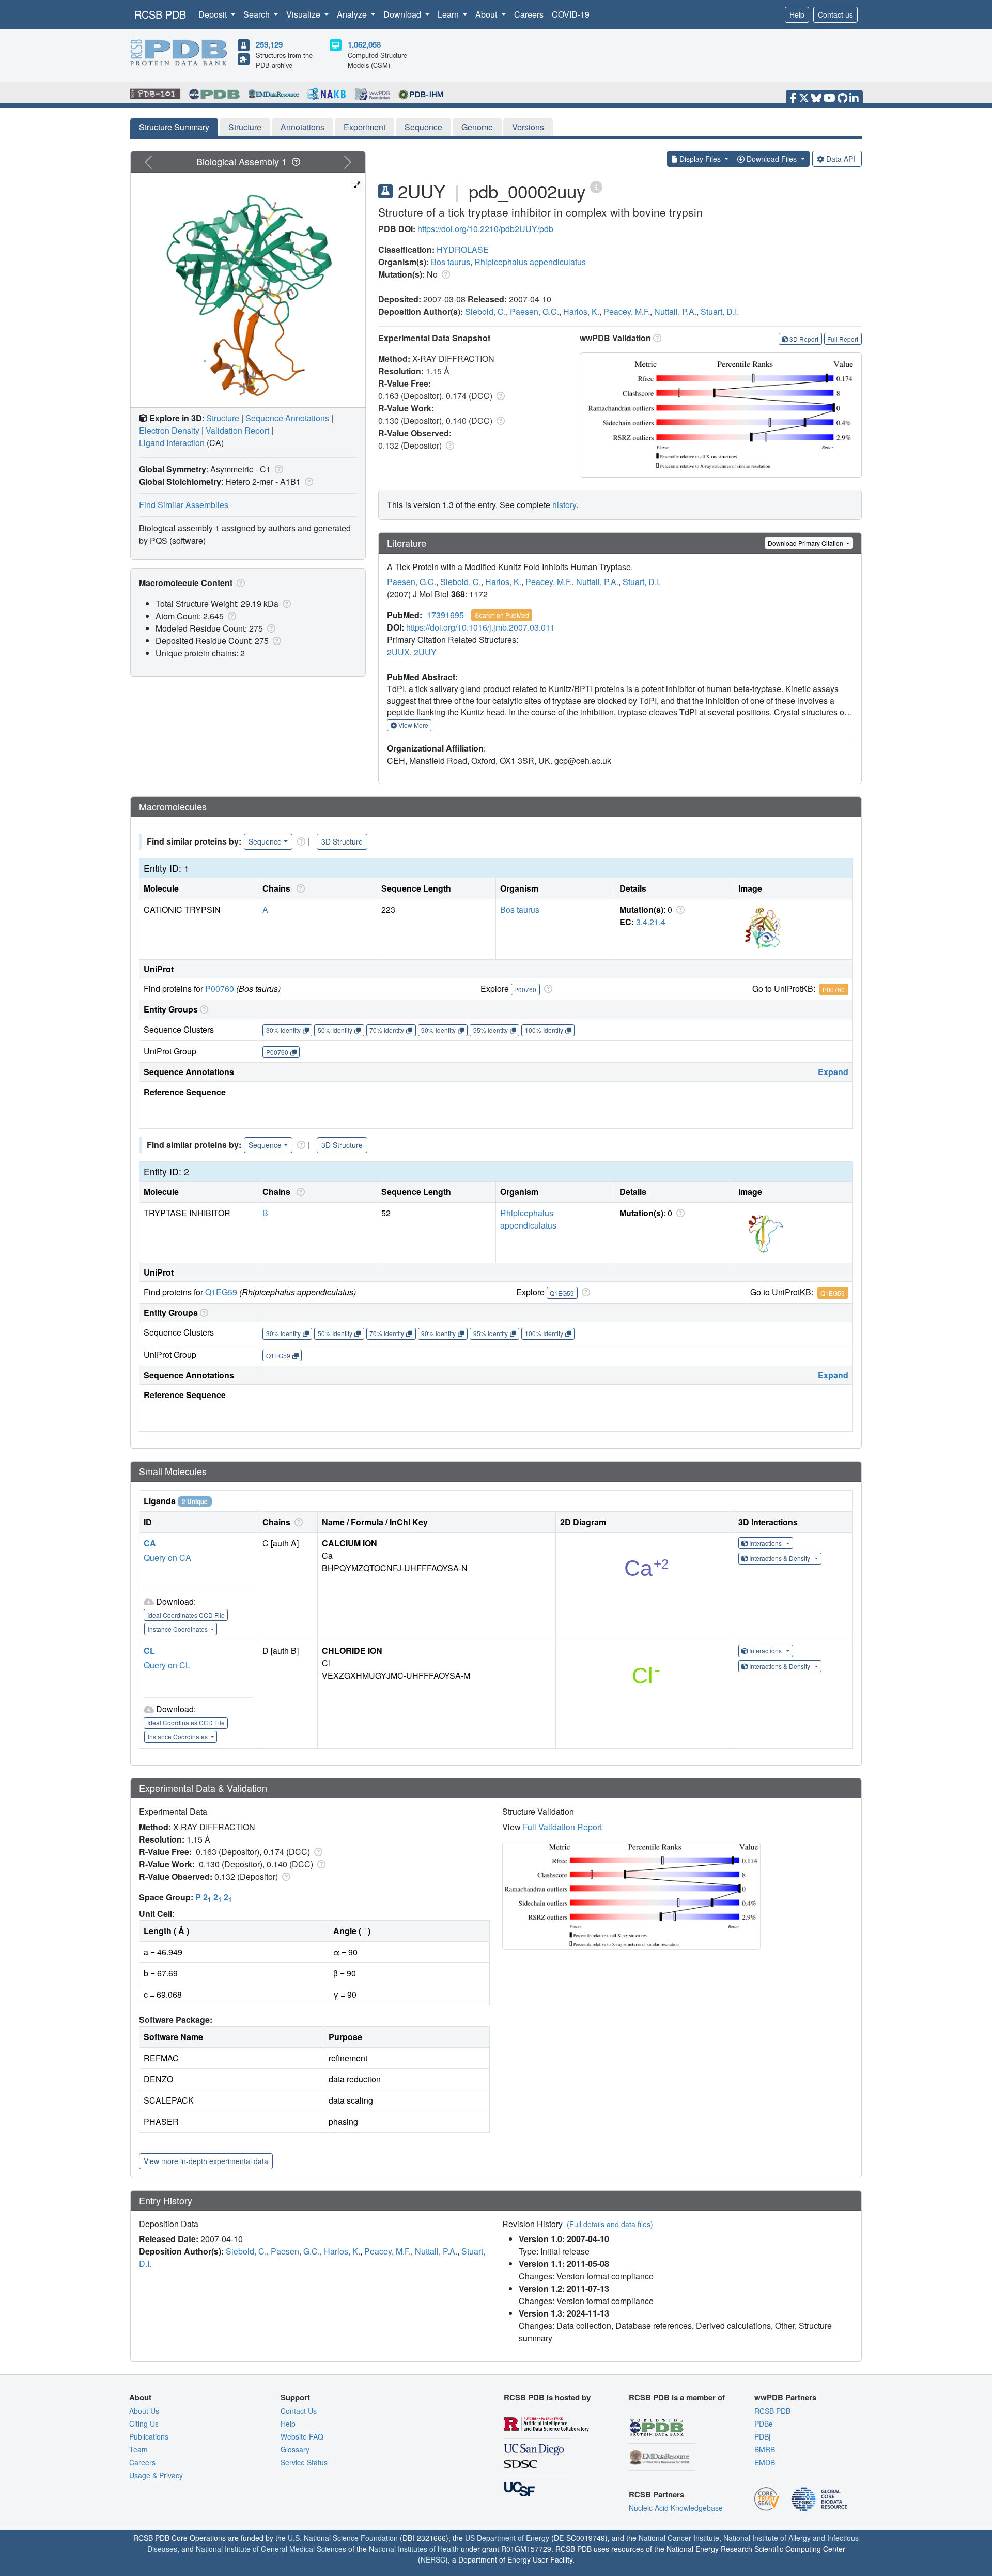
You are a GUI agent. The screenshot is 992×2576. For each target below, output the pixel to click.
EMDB (765, 2462)
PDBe (764, 2424)
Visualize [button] (304, 14)
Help (797, 14)
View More (413, 725)
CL (149, 1651)
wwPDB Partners (785, 2397)
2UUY (425, 652)
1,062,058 (364, 44)
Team (138, 2449)
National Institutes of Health (414, 2549)
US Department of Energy (507, 2538)
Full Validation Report (562, 1827)
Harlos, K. (581, 311)
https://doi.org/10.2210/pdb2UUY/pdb (485, 229)
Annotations (303, 127)
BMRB (765, 2449)
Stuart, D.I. (720, 311)
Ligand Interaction (172, 443)
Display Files (700, 159)
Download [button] (403, 14)
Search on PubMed (502, 615)
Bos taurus (451, 262)
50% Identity (335, 1030)
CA (150, 1543)
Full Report (843, 339)
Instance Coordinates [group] (179, 1629)
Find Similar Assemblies (184, 505)
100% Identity (544, 1030)
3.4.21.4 (651, 922)
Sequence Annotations (287, 418)
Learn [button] (449, 14)
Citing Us (144, 2424)
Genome (477, 127)
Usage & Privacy (156, 2475)
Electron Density (169, 430)
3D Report (804, 339)
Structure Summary (174, 127)
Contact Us (299, 2411)
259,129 (269, 44)
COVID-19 (571, 14)
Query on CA (167, 1558)
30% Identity (283, 1030)
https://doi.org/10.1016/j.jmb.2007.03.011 (481, 627)
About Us (144, 2411)
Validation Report (237, 430)
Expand (833, 1072)
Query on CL (167, 1665)
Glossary (295, 2449)
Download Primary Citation (806, 543)
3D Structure (342, 841)
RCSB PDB (160, 14)
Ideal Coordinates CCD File (186, 1615)
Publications (149, 2436)
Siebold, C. (485, 311)
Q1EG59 (221, 1292)
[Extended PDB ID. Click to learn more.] (596, 186)
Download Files (772, 159)
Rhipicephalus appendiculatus (530, 262)
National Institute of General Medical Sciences (271, 2549)
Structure (245, 127)
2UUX (398, 652)
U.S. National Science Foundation (343, 2538)
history (564, 505)
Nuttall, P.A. (675, 311)
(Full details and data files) (610, 2224)
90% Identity (438, 1030)
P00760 (220, 988)
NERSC (433, 2559)
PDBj (762, 2436)
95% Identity (491, 1030)
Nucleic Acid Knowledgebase (676, 2508)
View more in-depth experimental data (206, 2161)
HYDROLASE (463, 249)
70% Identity (387, 1030)
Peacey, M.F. (627, 311)
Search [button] (258, 14)
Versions (528, 127)
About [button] (487, 14)
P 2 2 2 (214, 1897)
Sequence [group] (265, 841)
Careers (529, 14)
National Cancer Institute (679, 2538)
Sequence (423, 127)
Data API (841, 159)
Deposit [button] (214, 14)
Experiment (365, 127)
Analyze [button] (353, 14)
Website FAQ (302, 2436)
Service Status (304, 2462)
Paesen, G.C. (534, 311)
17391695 (445, 615)
